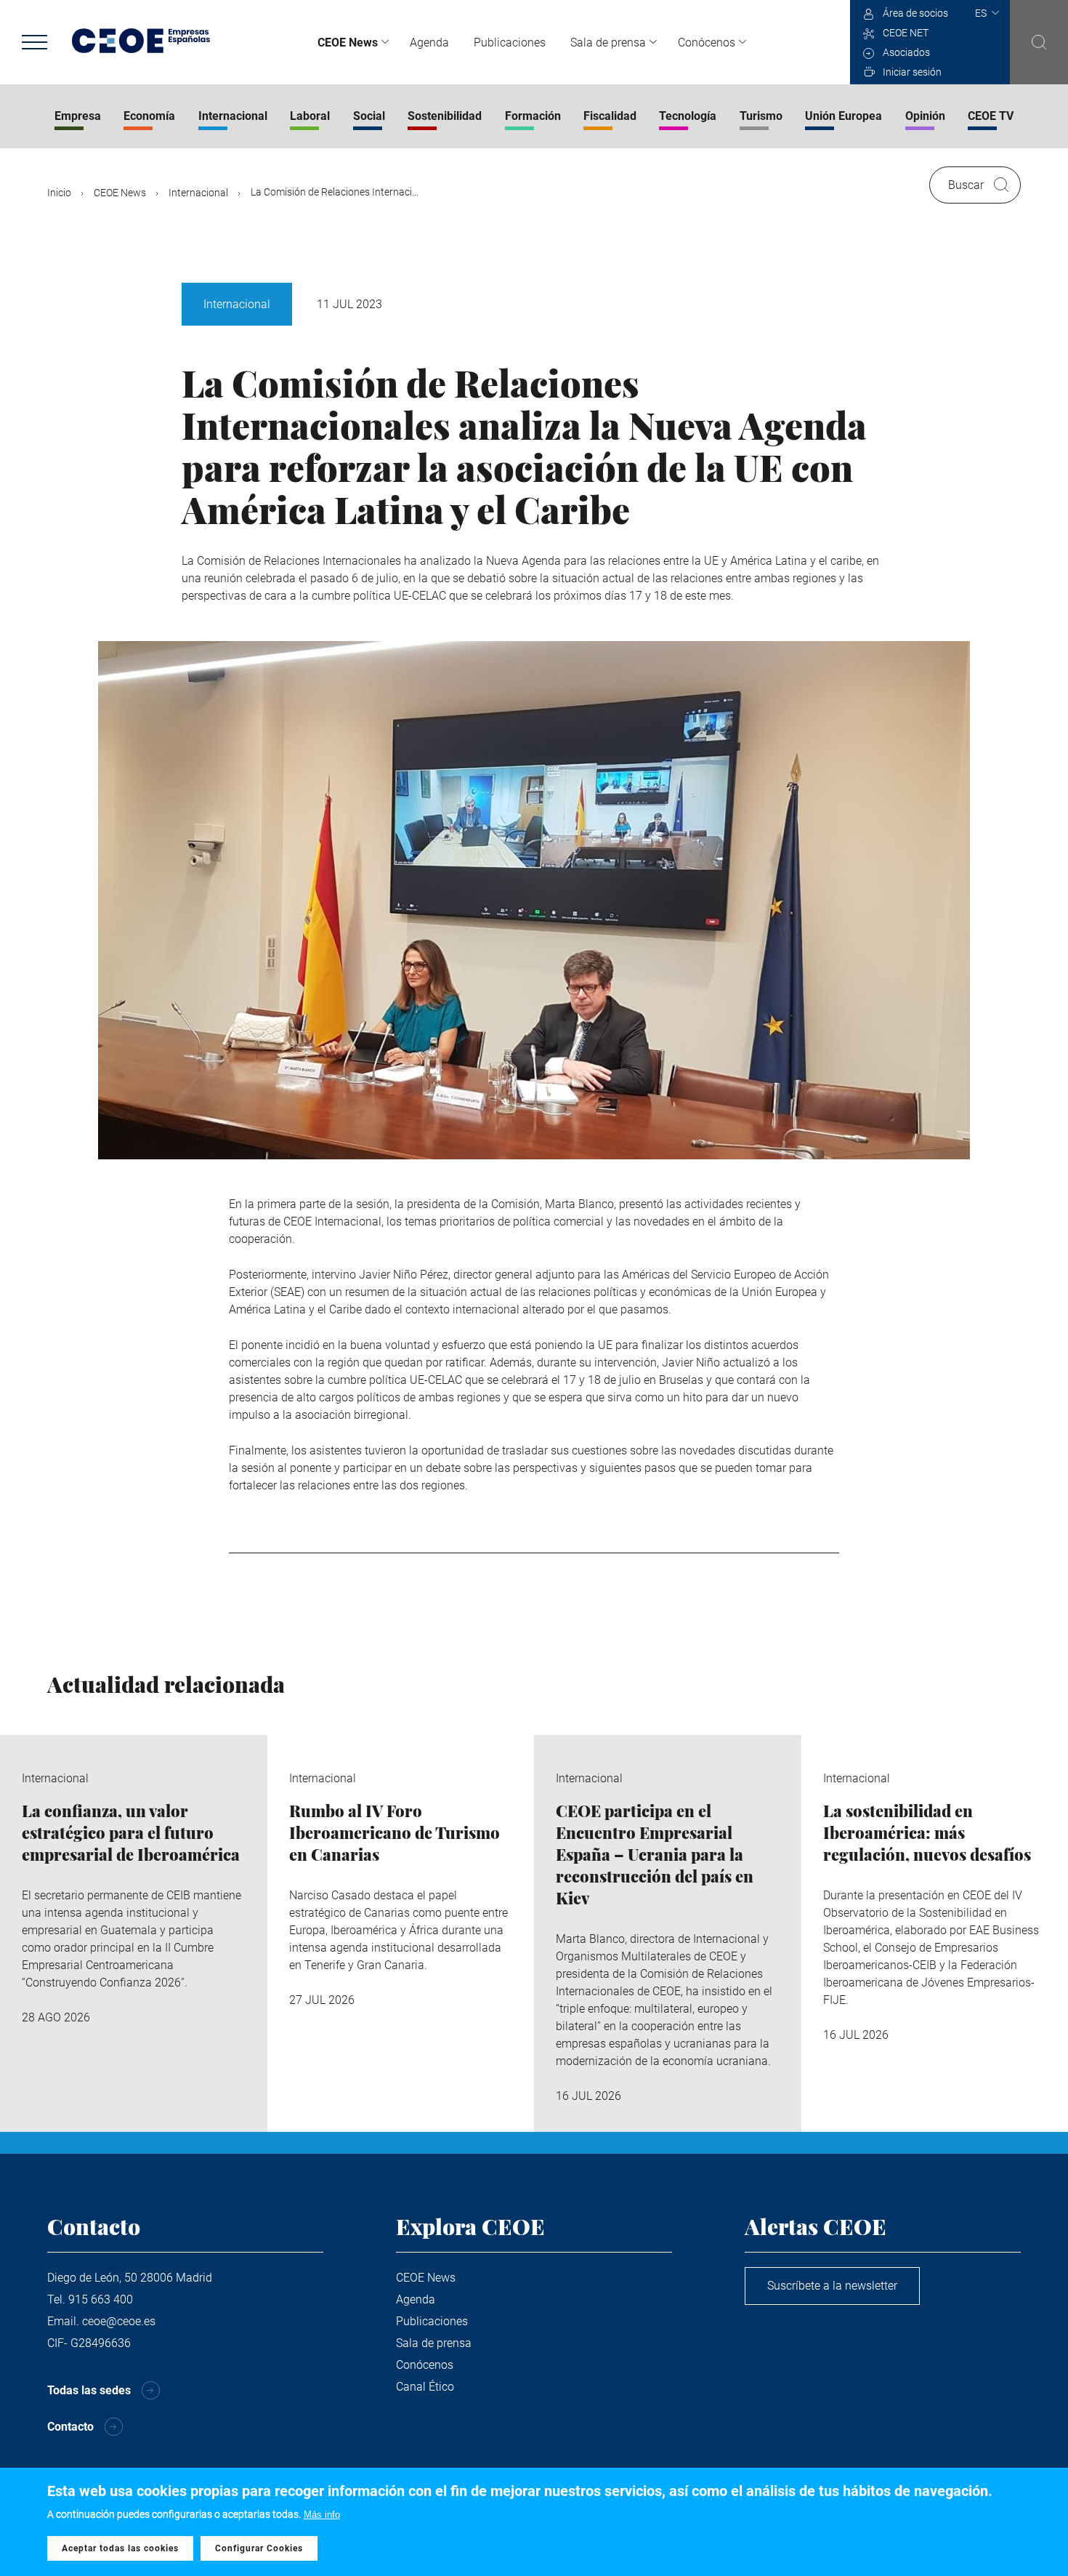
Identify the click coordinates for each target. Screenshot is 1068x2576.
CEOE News (348, 43)
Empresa (78, 116)
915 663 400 (101, 2299)
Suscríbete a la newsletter (832, 2286)
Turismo (761, 116)
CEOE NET (906, 33)
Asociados (906, 52)
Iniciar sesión (912, 72)
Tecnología (688, 116)
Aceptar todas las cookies (120, 2549)
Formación (533, 116)
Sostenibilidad (445, 116)
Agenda (429, 43)
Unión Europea (844, 116)
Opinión (925, 116)
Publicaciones (510, 43)
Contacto (70, 2427)
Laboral (310, 116)
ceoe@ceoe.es (119, 2321)
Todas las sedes (89, 2390)
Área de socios (915, 13)
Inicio (59, 193)
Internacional (233, 116)
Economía (149, 116)
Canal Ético (425, 2387)
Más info (322, 2515)
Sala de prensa (608, 43)
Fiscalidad (610, 116)
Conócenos (707, 43)
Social (369, 116)
